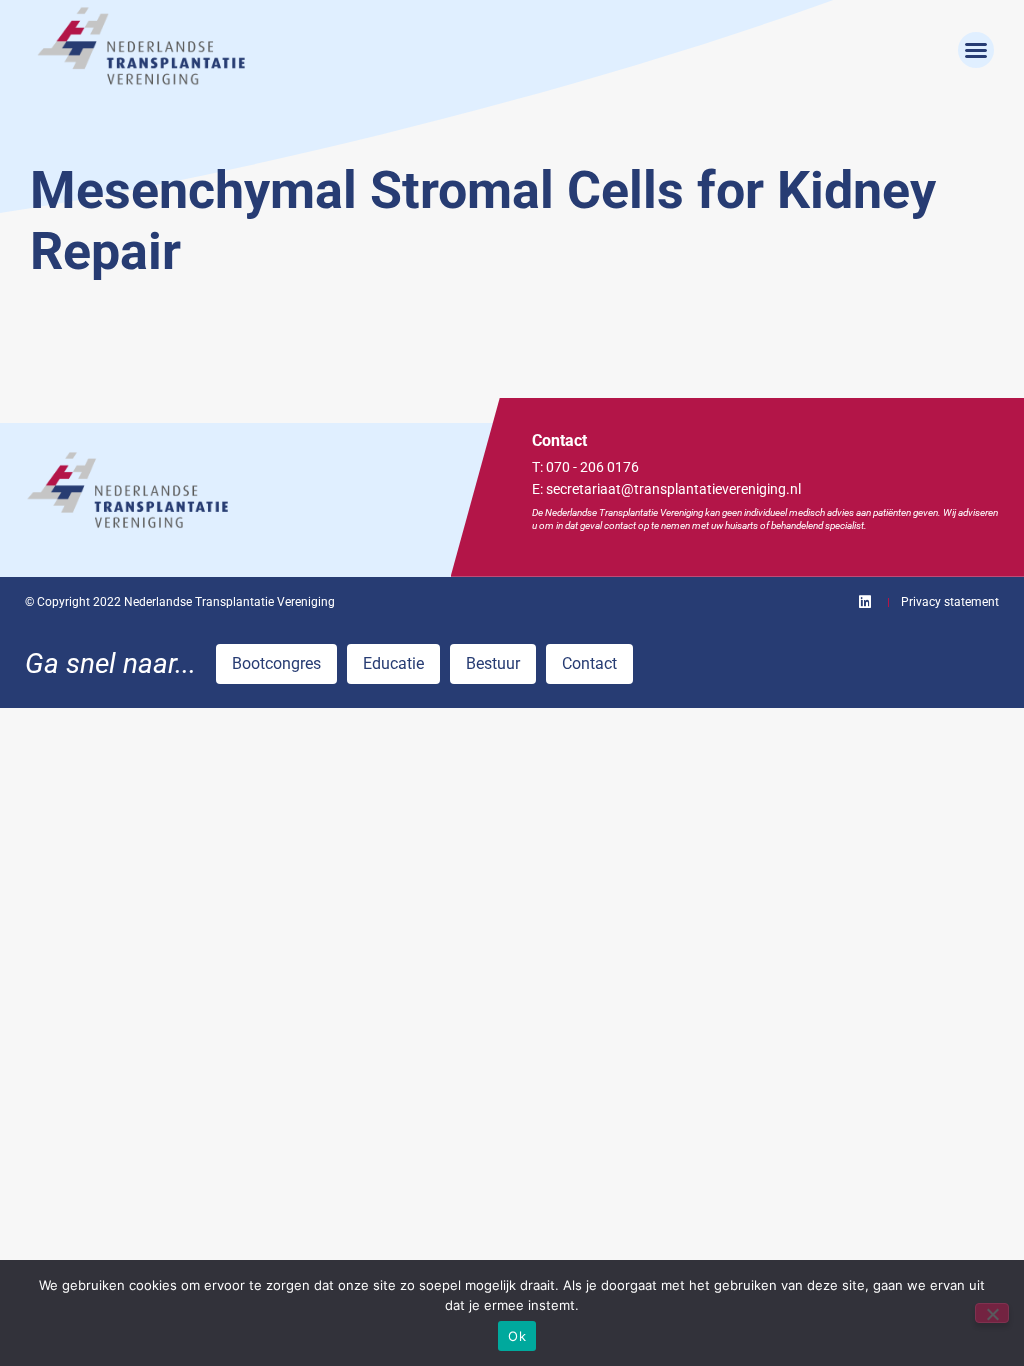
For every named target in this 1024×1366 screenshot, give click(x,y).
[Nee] (992, 1313)
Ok (517, 1336)
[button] (976, 50)
